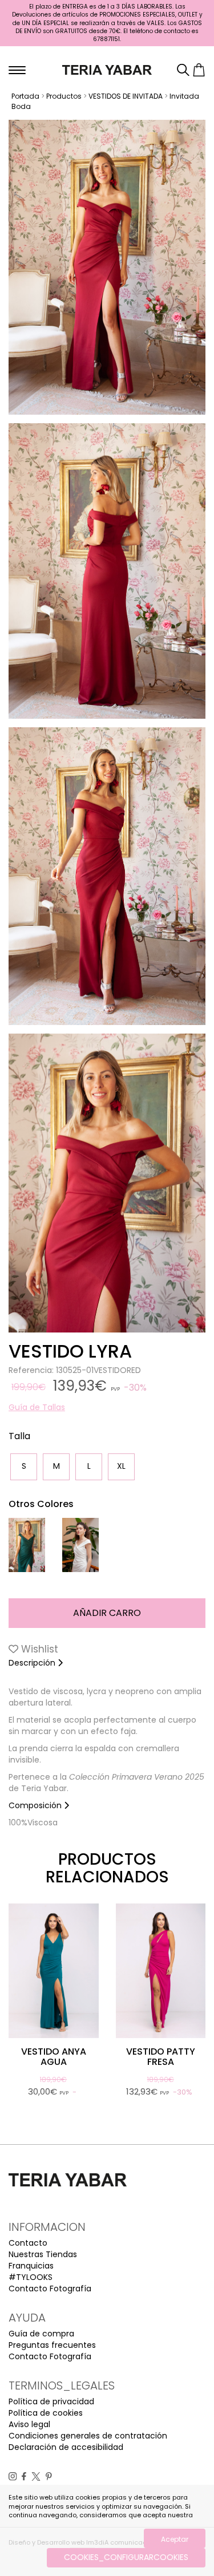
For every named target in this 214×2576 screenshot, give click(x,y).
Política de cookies (46, 2413)
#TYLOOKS (31, 2277)
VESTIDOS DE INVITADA (126, 96)
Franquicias (31, 2266)
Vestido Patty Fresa (161, 2057)
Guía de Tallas (37, 1407)
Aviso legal (29, 2424)
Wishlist (38, 1649)
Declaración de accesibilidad (66, 2447)
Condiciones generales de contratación (88, 2436)
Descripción (33, 1663)
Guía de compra (41, 2334)
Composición (36, 1805)
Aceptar (175, 2539)
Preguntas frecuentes (52, 2345)
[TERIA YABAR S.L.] (107, 69)
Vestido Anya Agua (54, 2057)
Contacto (28, 2243)
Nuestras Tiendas (43, 2254)
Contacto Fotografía (50, 2289)
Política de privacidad (51, 2401)
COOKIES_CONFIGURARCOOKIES (126, 2557)
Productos (64, 96)
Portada (25, 96)
